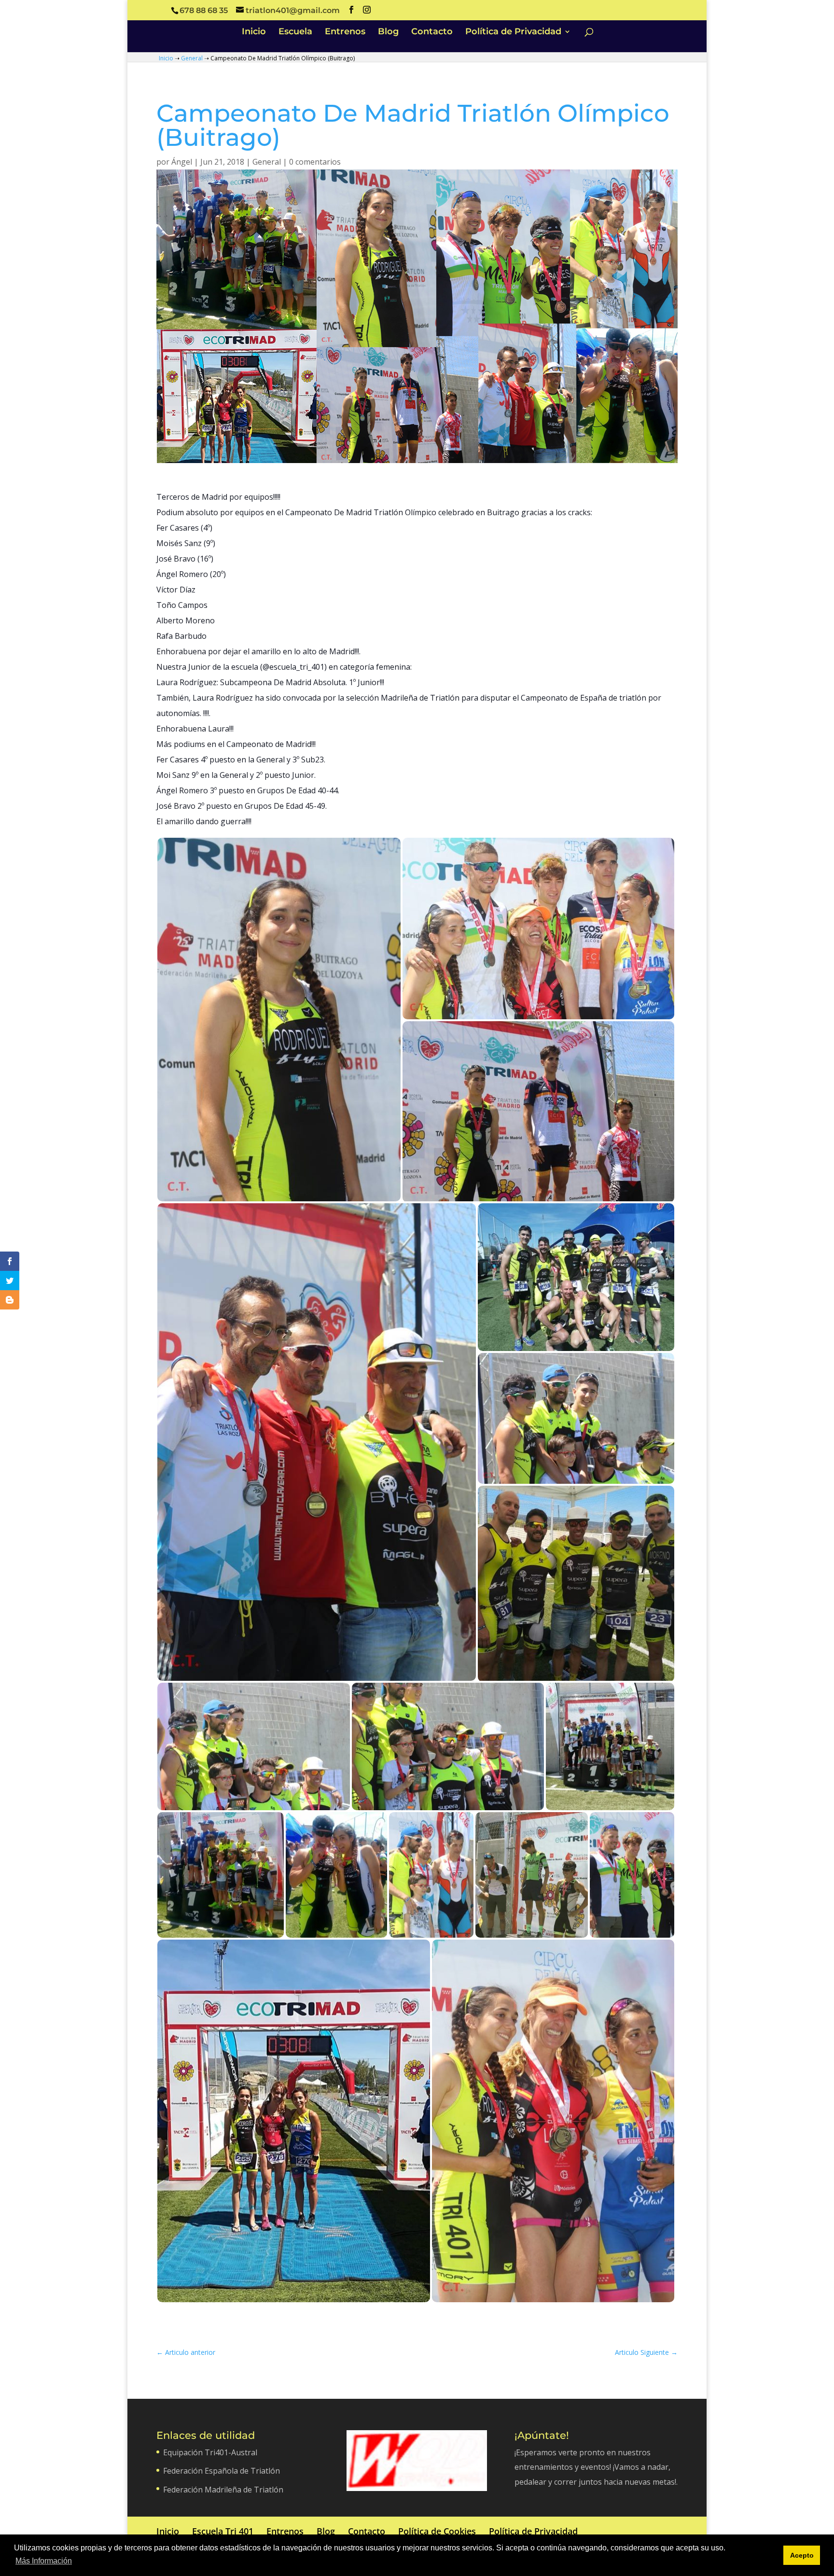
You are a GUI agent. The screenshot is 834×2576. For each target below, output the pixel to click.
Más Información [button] (44, 2561)
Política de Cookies (437, 2531)
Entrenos (345, 32)
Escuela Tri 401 (223, 2531)
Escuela (295, 32)
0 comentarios (315, 162)
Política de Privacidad (513, 32)
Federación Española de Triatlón (222, 2471)
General (192, 58)
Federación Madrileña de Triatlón (223, 2490)
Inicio (254, 32)
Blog (388, 32)
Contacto (432, 32)
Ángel (182, 162)
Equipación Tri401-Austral (210, 2452)
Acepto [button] (802, 2555)
